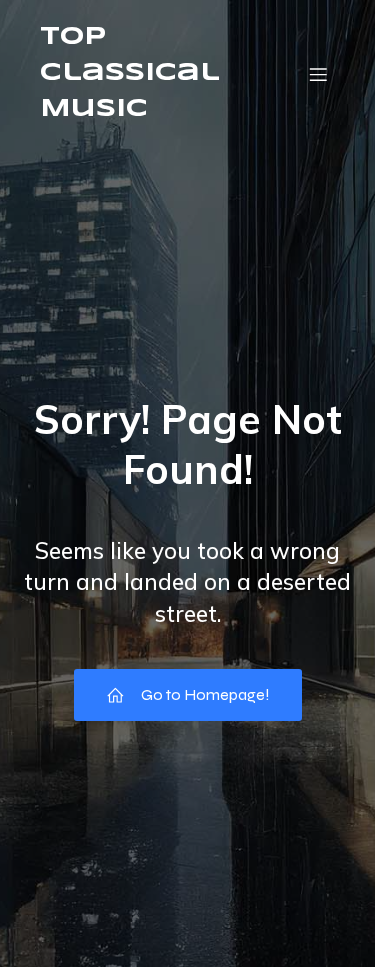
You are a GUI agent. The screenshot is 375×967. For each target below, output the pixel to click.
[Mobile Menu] (318, 74)
